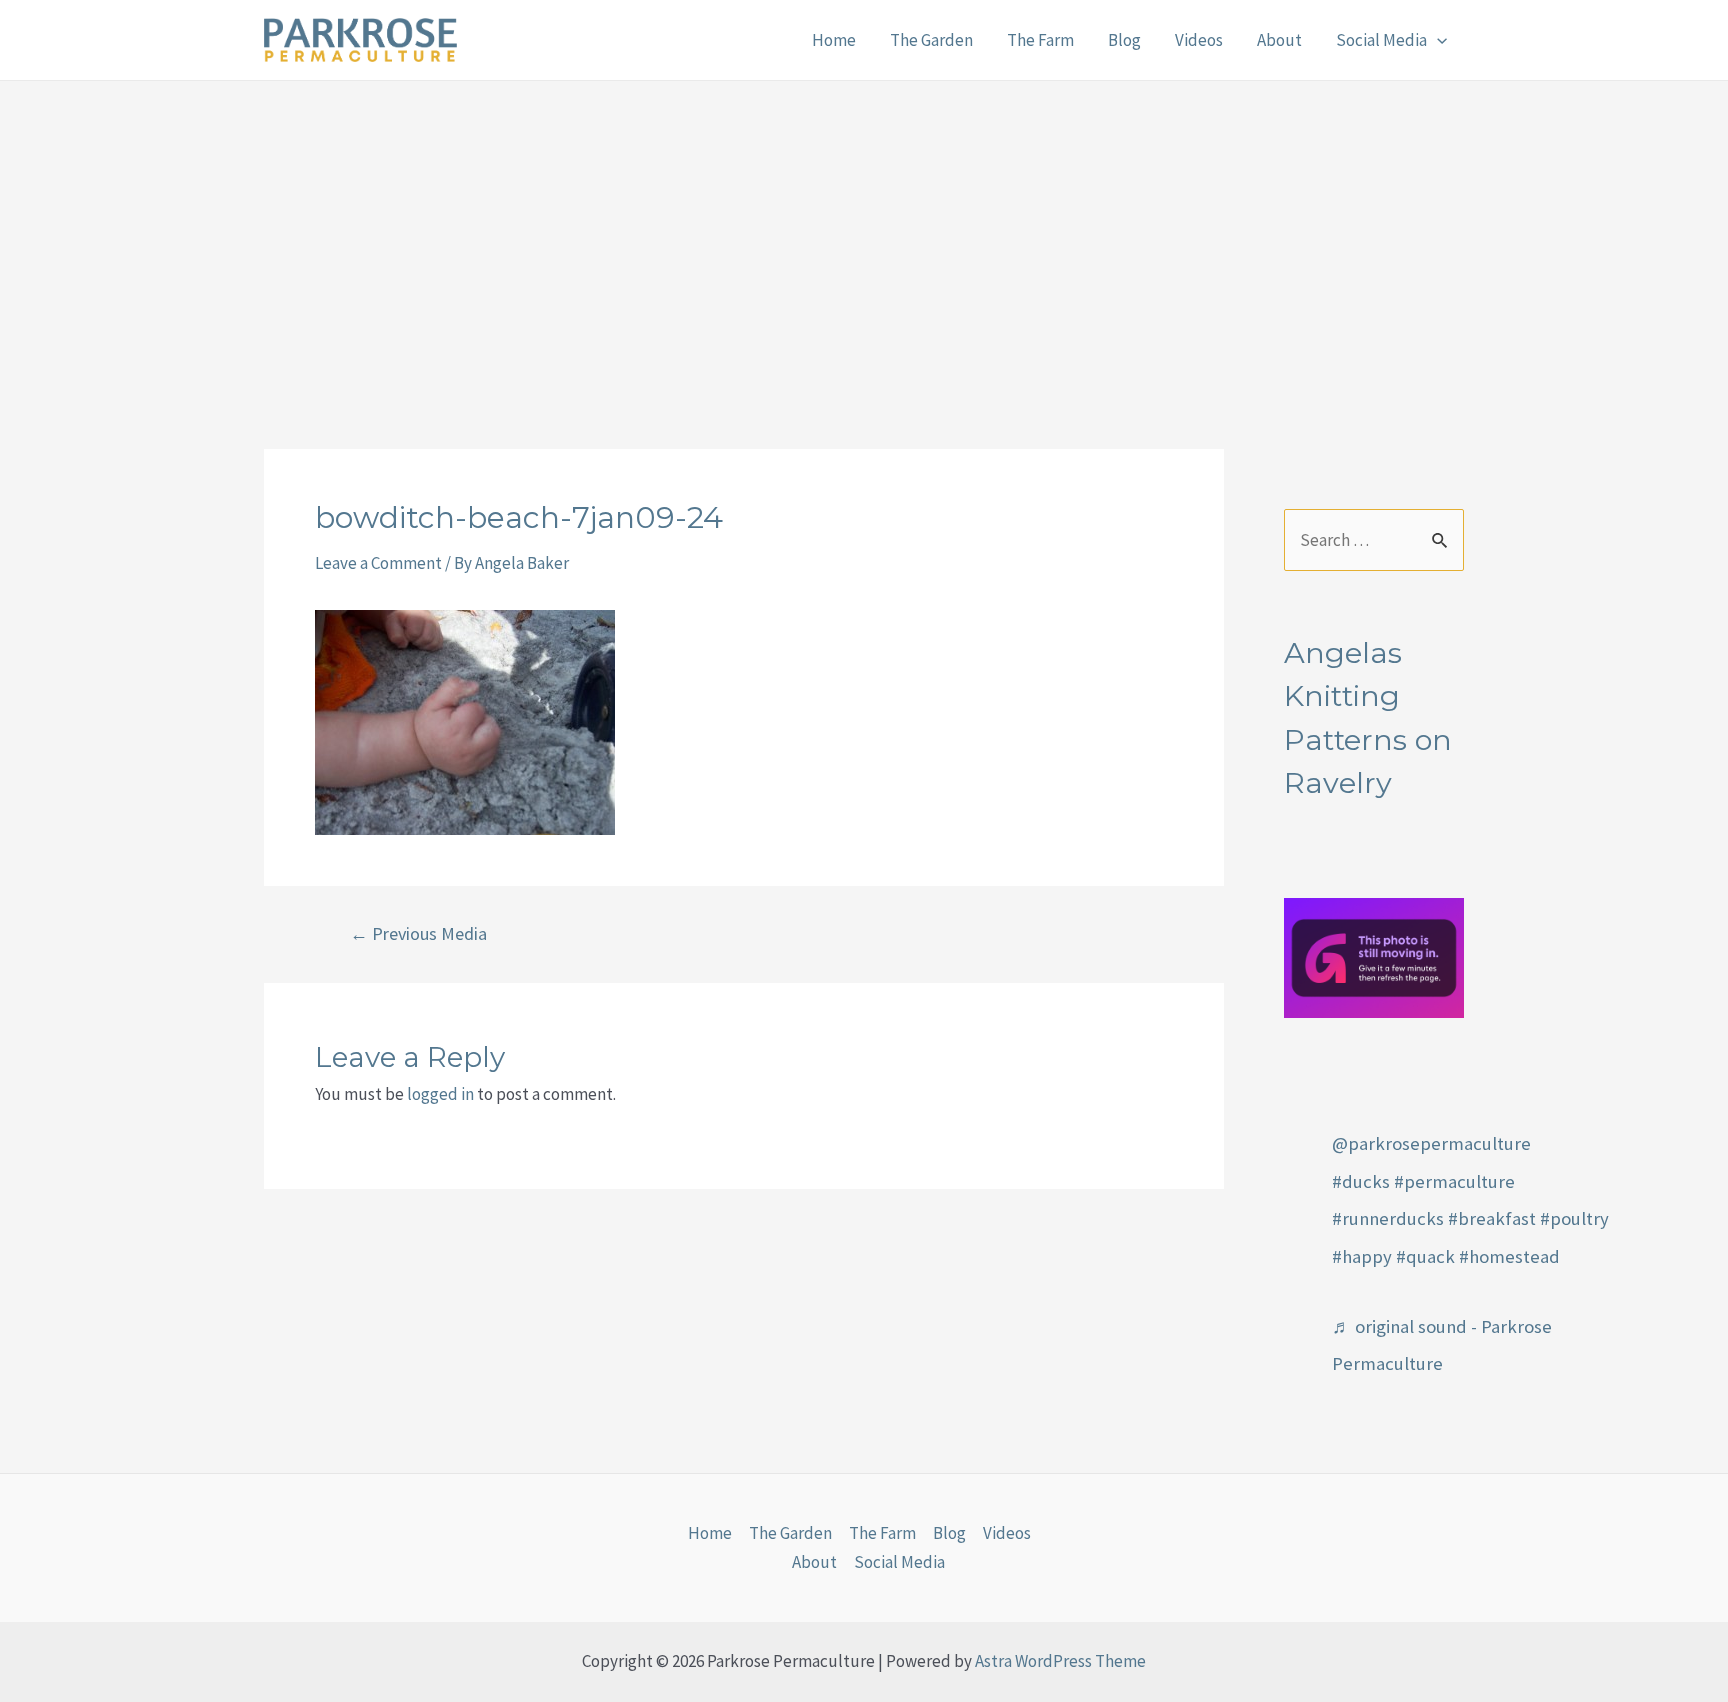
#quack (1425, 1256)
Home (834, 40)
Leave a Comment (378, 563)
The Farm (1040, 40)
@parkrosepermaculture (1431, 1143)
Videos (1199, 40)
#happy (1362, 1256)
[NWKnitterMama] (1374, 956)
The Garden (931, 40)
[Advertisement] (864, 231)
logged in (440, 1094)
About (1279, 40)
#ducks (1361, 1181)
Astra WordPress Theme (1060, 1661)
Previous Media (418, 934)
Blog (1124, 40)
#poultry (1574, 1218)
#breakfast (1492, 1218)
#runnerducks (1388, 1218)
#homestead (1509, 1256)
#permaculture (1454, 1181)
